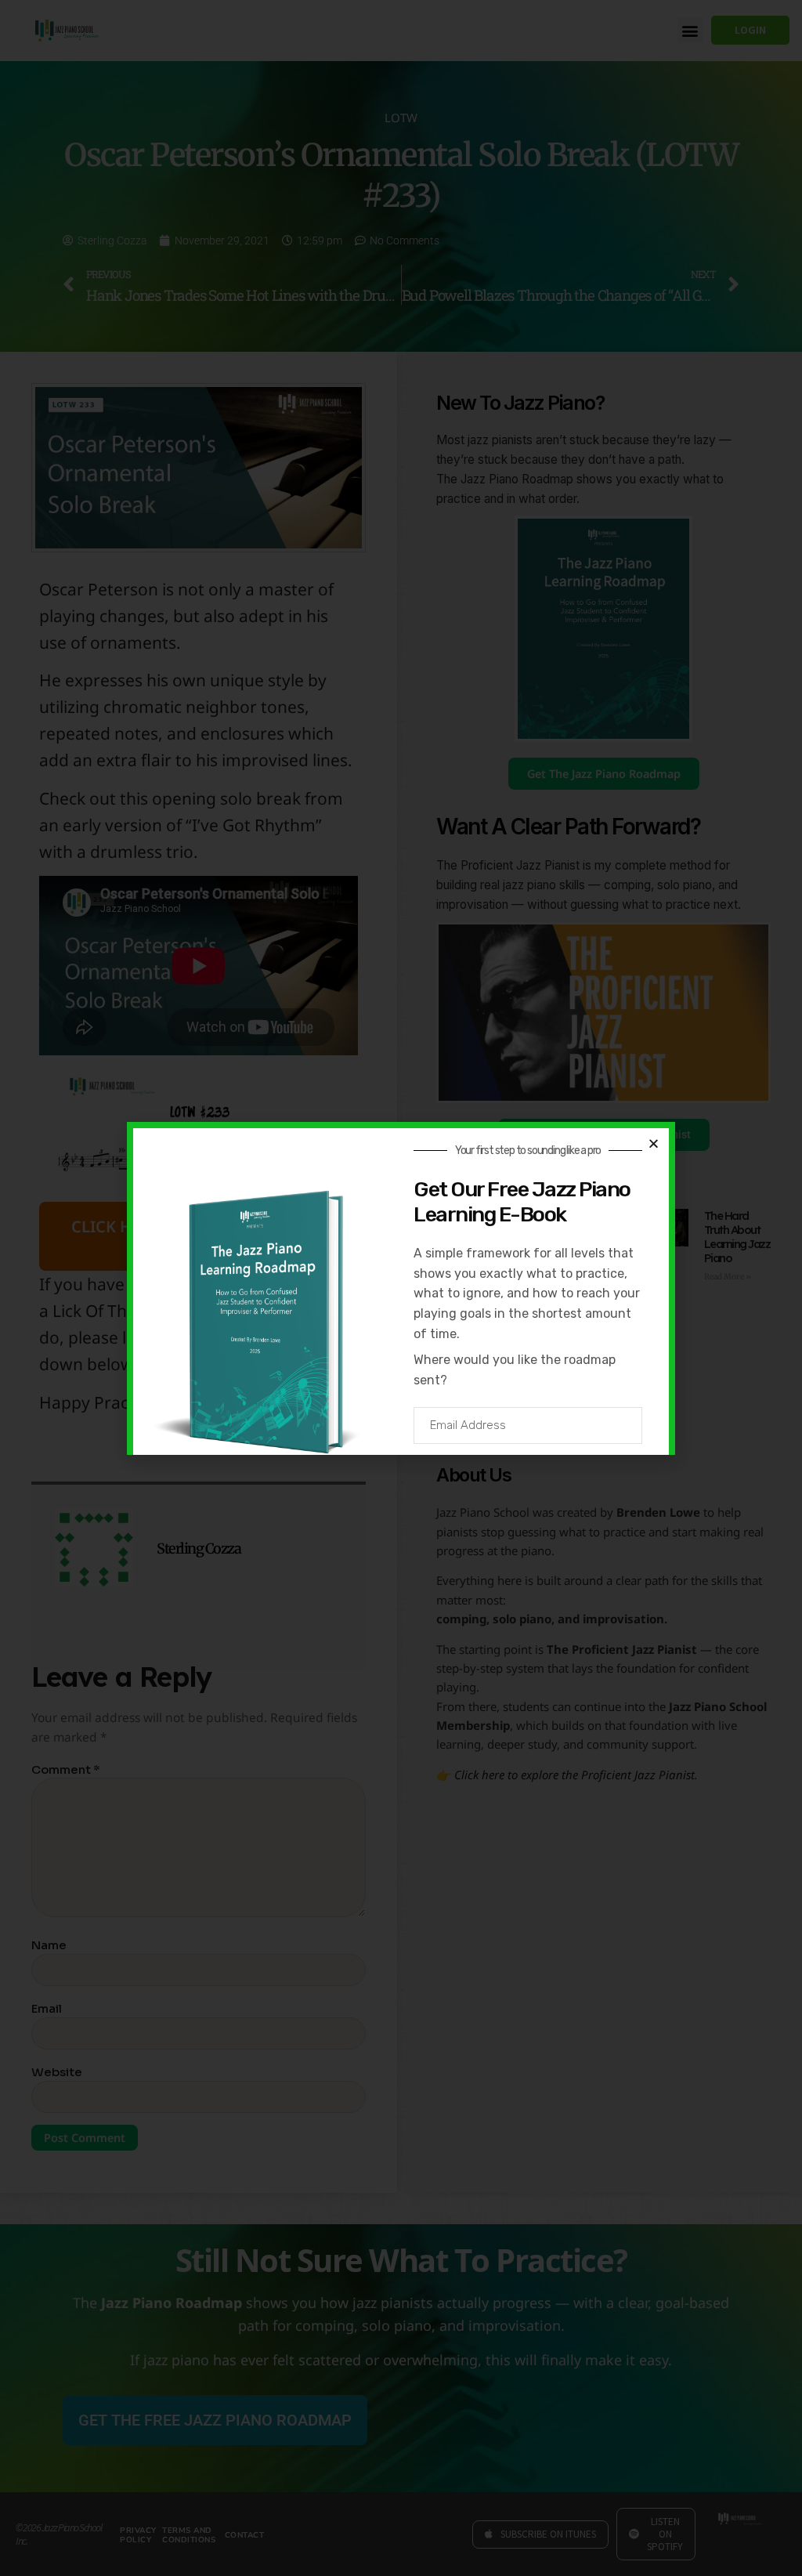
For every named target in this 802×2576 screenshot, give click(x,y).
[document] (401, 1288)
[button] (654, 1143)
